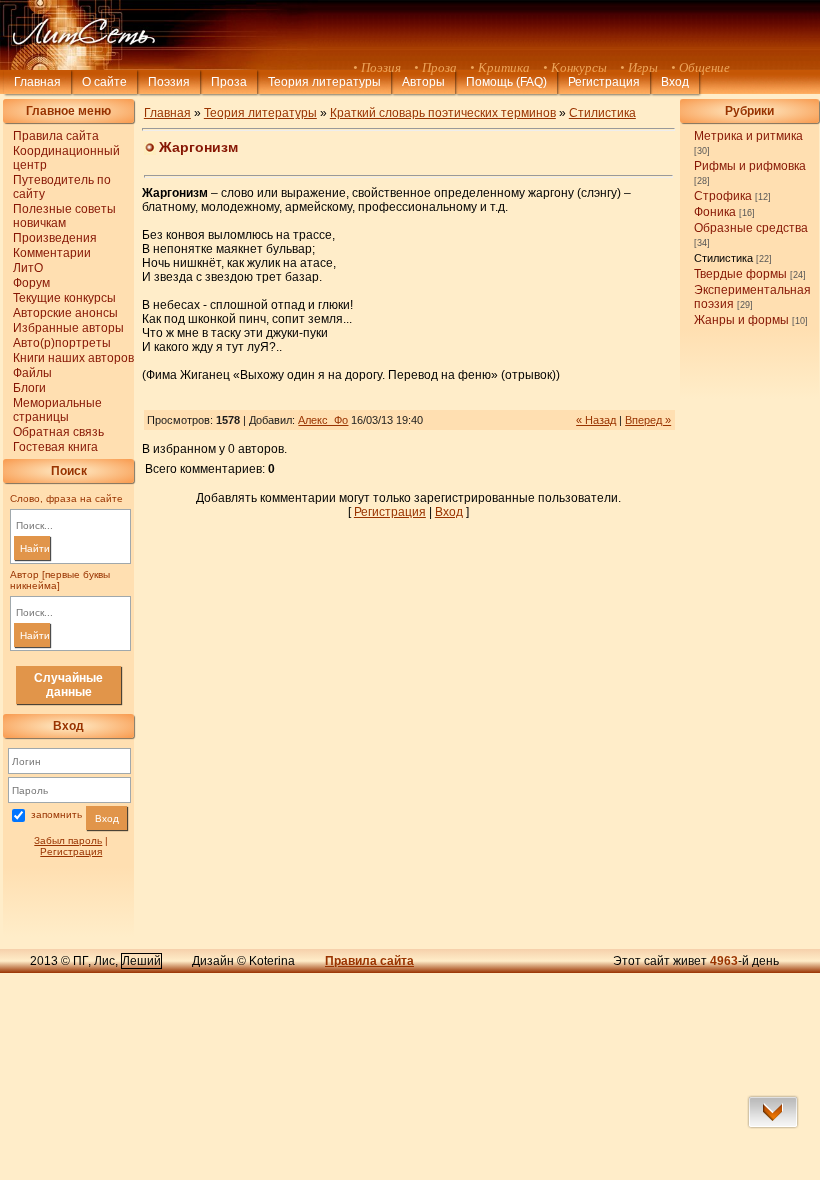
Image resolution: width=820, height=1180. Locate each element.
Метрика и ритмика (748, 136)
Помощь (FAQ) (506, 82)
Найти (35, 548)
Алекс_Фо (323, 420)
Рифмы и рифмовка (750, 166)
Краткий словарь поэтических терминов (443, 113)
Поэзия (169, 82)
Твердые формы (740, 274)
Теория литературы (324, 82)
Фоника (715, 212)
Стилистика (723, 258)
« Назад (596, 420)
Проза (229, 82)
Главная (37, 82)
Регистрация (604, 82)
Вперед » (648, 420)
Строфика (723, 196)
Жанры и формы (741, 320)
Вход (107, 818)
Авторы (423, 82)
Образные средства (751, 228)
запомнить (56, 815)
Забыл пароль (68, 840)
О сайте (104, 82)
